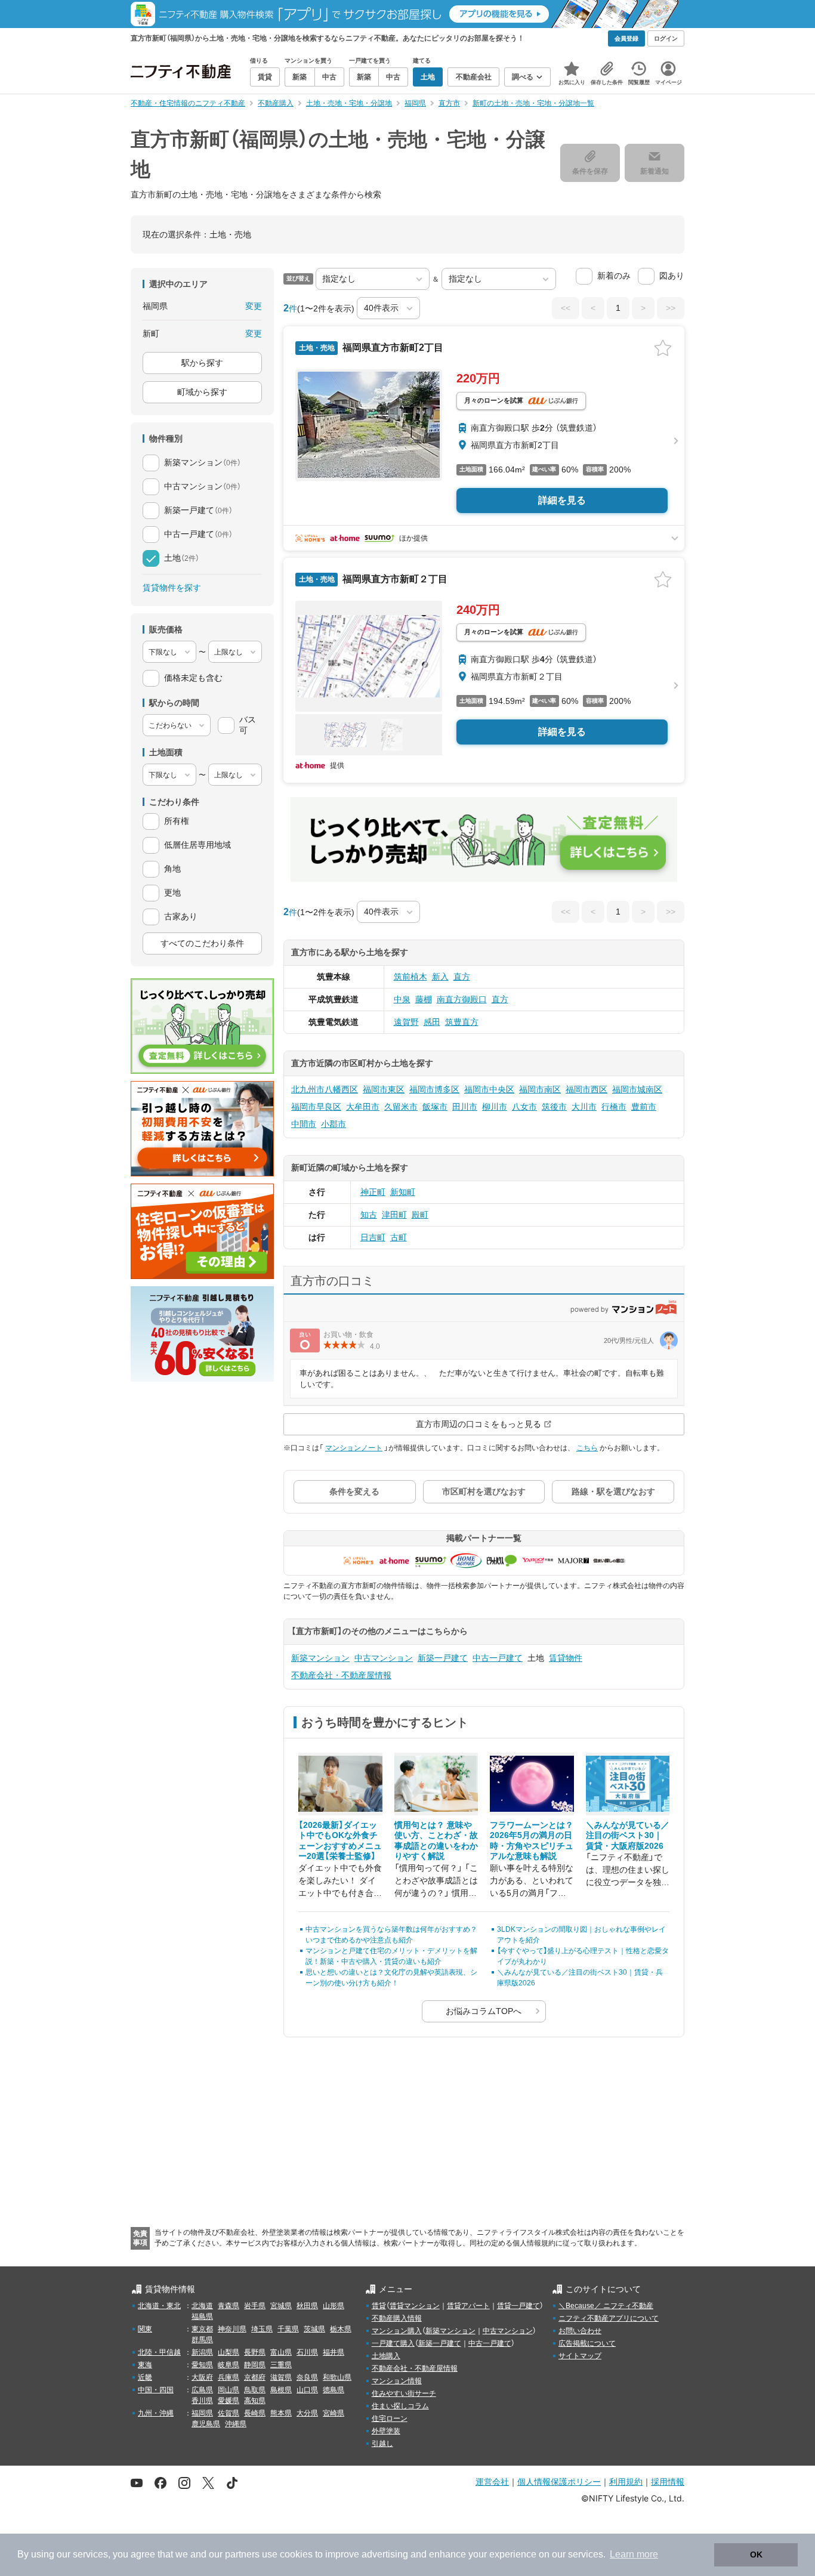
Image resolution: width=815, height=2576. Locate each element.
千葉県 (288, 2329)
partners (242, 2554)
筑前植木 (410, 977)
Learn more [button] (634, 2554)
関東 (145, 2329)
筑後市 (554, 1107)
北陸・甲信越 (159, 2352)
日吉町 (373, 1237)
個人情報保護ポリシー (559, 2481)
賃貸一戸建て (518, 2306)
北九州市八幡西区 (325, 1089)
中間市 (304, 1124)
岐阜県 (229, 2365)
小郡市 (334, 1124)
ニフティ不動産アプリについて (609, 2318)
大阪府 (202, 2377)
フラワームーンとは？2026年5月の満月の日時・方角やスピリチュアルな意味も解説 (532, 1841)
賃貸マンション (415, 2306)
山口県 (307, 2390)
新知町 (403, 1192)
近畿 (145, 2377)
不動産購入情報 (397, 2318)
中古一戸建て (498, 1658)
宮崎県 (334, 2413)
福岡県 (202, 2413)
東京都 (202, 2329)
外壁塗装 (386, 2431)
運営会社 (492, 2481)
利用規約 (626, 2481)
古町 (399, 1237)
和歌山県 (337, 2377)
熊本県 (281, 2413)
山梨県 (229, 2352)
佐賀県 (229, 2413)
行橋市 (614, 1107)
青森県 (229, 2306)
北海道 (202, 2306)
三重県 (281, 2365)
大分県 (307, 2413)
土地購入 (386, 2356)
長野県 (255, 2352)
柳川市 (495, 1107)
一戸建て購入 (393, 2343)
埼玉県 (262, 2329)
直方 (462, 977)
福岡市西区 (586, 1089)
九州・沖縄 (156, 2413)
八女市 (524, 1107)
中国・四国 (156, 2390)
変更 (254, 306)
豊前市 (644, 1107)
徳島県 (334, 2390)
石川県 (307, 2352)
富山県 (281, 2352)
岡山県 (229, 2390)
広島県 (202, 2390)
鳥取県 (255, 2390)
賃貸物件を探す (172, 588)
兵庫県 (229, 2377)
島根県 (281, 2390)
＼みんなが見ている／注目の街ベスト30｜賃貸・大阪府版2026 (628, 1835)
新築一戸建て (443, 1658)
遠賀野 (406, 1022)
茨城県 (314, 2329)
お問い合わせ (580, 2331)
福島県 (202, 2316)
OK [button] (756, 2555)
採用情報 (668, 2481)
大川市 (584, 1107)
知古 (369, 1215)
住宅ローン (390, 2419)
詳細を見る (562, 500)
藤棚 (424, 999)
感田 (432, 1022)
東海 (145, 2365)
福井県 (334, 2352)
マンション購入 (397, 2331)
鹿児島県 (206, 2424)
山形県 (334, 2306)
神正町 (373, 1192)
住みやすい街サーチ (404, 2393)
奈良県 (307, 2377)
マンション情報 (397, 2381)
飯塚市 (435, 1107)
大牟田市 (363, 1107)
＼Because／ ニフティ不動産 (606, 2306)
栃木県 (341, 2329)
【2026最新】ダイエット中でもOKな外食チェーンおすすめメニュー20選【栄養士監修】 (340, 1841)
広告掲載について (587, 2343)
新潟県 (202, 2352)
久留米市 (401, 1107)
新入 (440, 977)
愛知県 (202, 2365)
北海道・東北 (159, 2306)
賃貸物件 (566, 1658)
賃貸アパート (468, 2306)
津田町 (394, 1215)
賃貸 (379, 2306)
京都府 (255, 2377)
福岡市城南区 (637, 1089)
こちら (587, 1448)
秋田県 (307, 2306)
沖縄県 (236, 2424)
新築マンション (320, 1658)
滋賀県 (281, 2377)
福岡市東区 (384, 1089)
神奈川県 (232, 2329)
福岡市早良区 (316, 1107)
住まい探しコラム (400, 2406)
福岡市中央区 (489, 1089)
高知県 (255, 2401)
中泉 (402, 999)
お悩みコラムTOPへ (484, 2011)
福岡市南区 (540, 1089)
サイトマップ (580, 2356)
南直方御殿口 (462, 999)
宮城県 (281, 2306)
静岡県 (255, 2365)
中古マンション (384, 1658)
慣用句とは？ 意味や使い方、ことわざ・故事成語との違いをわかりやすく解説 (436, 1841)
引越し (382, 2444)
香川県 (202, 2401)
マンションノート (354, 1448)
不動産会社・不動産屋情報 (341, 1675)
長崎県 (255, 2413)
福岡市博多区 (434, 1089)
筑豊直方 (462, 1022)
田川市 (465, 1107)
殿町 (420, 1215)
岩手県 (255, 2306)
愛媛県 (229, 2401)
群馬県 (202, 2340)
